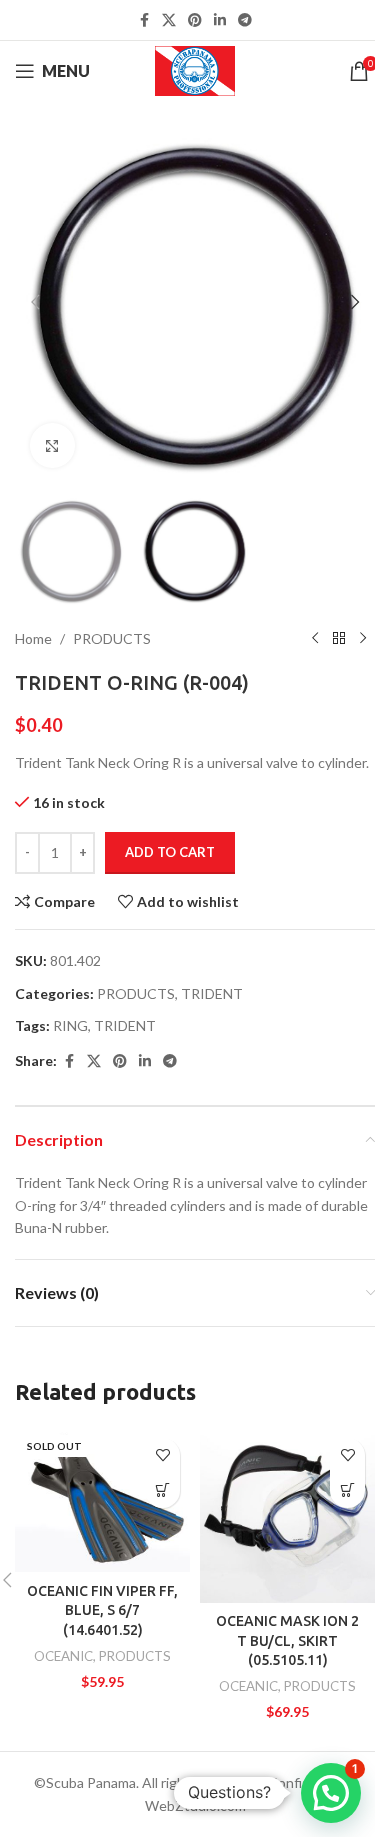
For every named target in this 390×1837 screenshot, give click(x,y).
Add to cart (170, 852)
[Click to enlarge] (52, 445)
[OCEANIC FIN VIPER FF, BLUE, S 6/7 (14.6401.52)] (102, 1500)
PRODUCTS (112, 638)
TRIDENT (212, 993)
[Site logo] (195, 69)
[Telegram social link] (245, 20)
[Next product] (363, 639)
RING (70, 1025)
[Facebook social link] (144, 20)
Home (33, 638)
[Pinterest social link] (195, 20)
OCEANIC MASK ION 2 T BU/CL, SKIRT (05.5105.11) (287, 1640)
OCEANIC (63, 1656)
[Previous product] (315, 639)
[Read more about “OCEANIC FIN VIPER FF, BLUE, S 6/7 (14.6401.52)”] (162, 1490)
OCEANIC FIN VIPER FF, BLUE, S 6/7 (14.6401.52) (102, 1610)
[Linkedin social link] (220, 20)
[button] (35, 302)
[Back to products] (339, 639)
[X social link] (169, 20)
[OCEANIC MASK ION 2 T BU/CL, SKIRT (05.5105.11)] (287, 1515)
